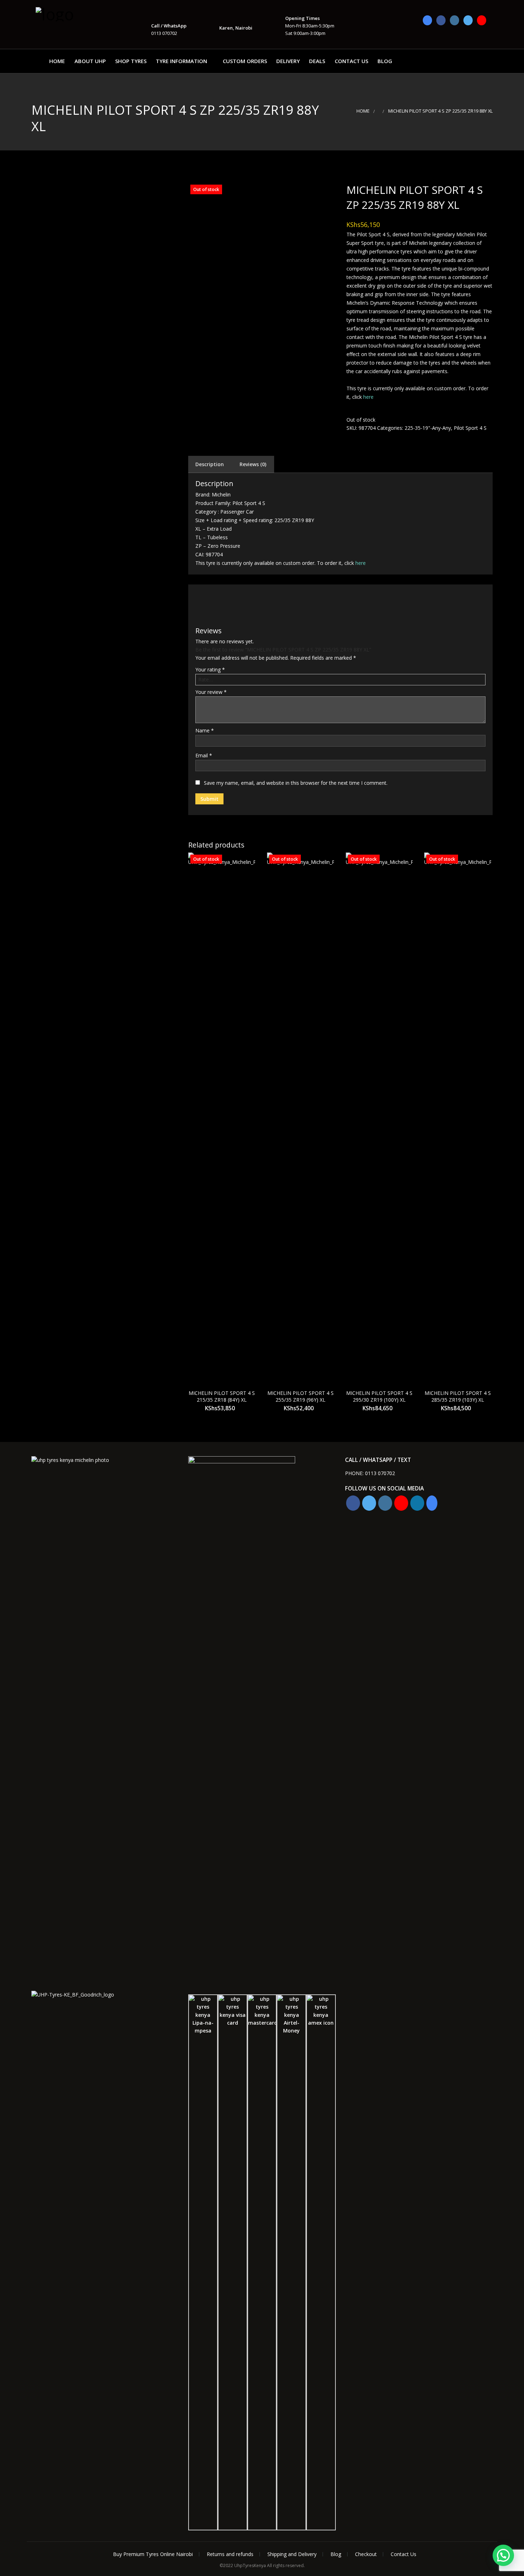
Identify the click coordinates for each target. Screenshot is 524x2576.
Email (204, 755)
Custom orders (245, 61)
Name (205, 730)
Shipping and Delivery (292, 2554)
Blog (385, 61)
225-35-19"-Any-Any (428, 428)
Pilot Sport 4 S (470, 428)
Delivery (288, 61)
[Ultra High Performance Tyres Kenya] (71, 13)
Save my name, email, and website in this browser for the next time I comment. (296, 783)
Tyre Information (181, 61)
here (368, 397)
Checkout (366, 2554)
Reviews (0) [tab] (253, 464)
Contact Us (351, 61)
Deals (317, 61)
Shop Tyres (131, 61)
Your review (211, 692)
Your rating (210, 669)
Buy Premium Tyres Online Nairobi (153, 2554)
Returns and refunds (230, 2554)
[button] (503, 2555)
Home (57, 61)
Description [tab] (210, 464)
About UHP (90, 61)
